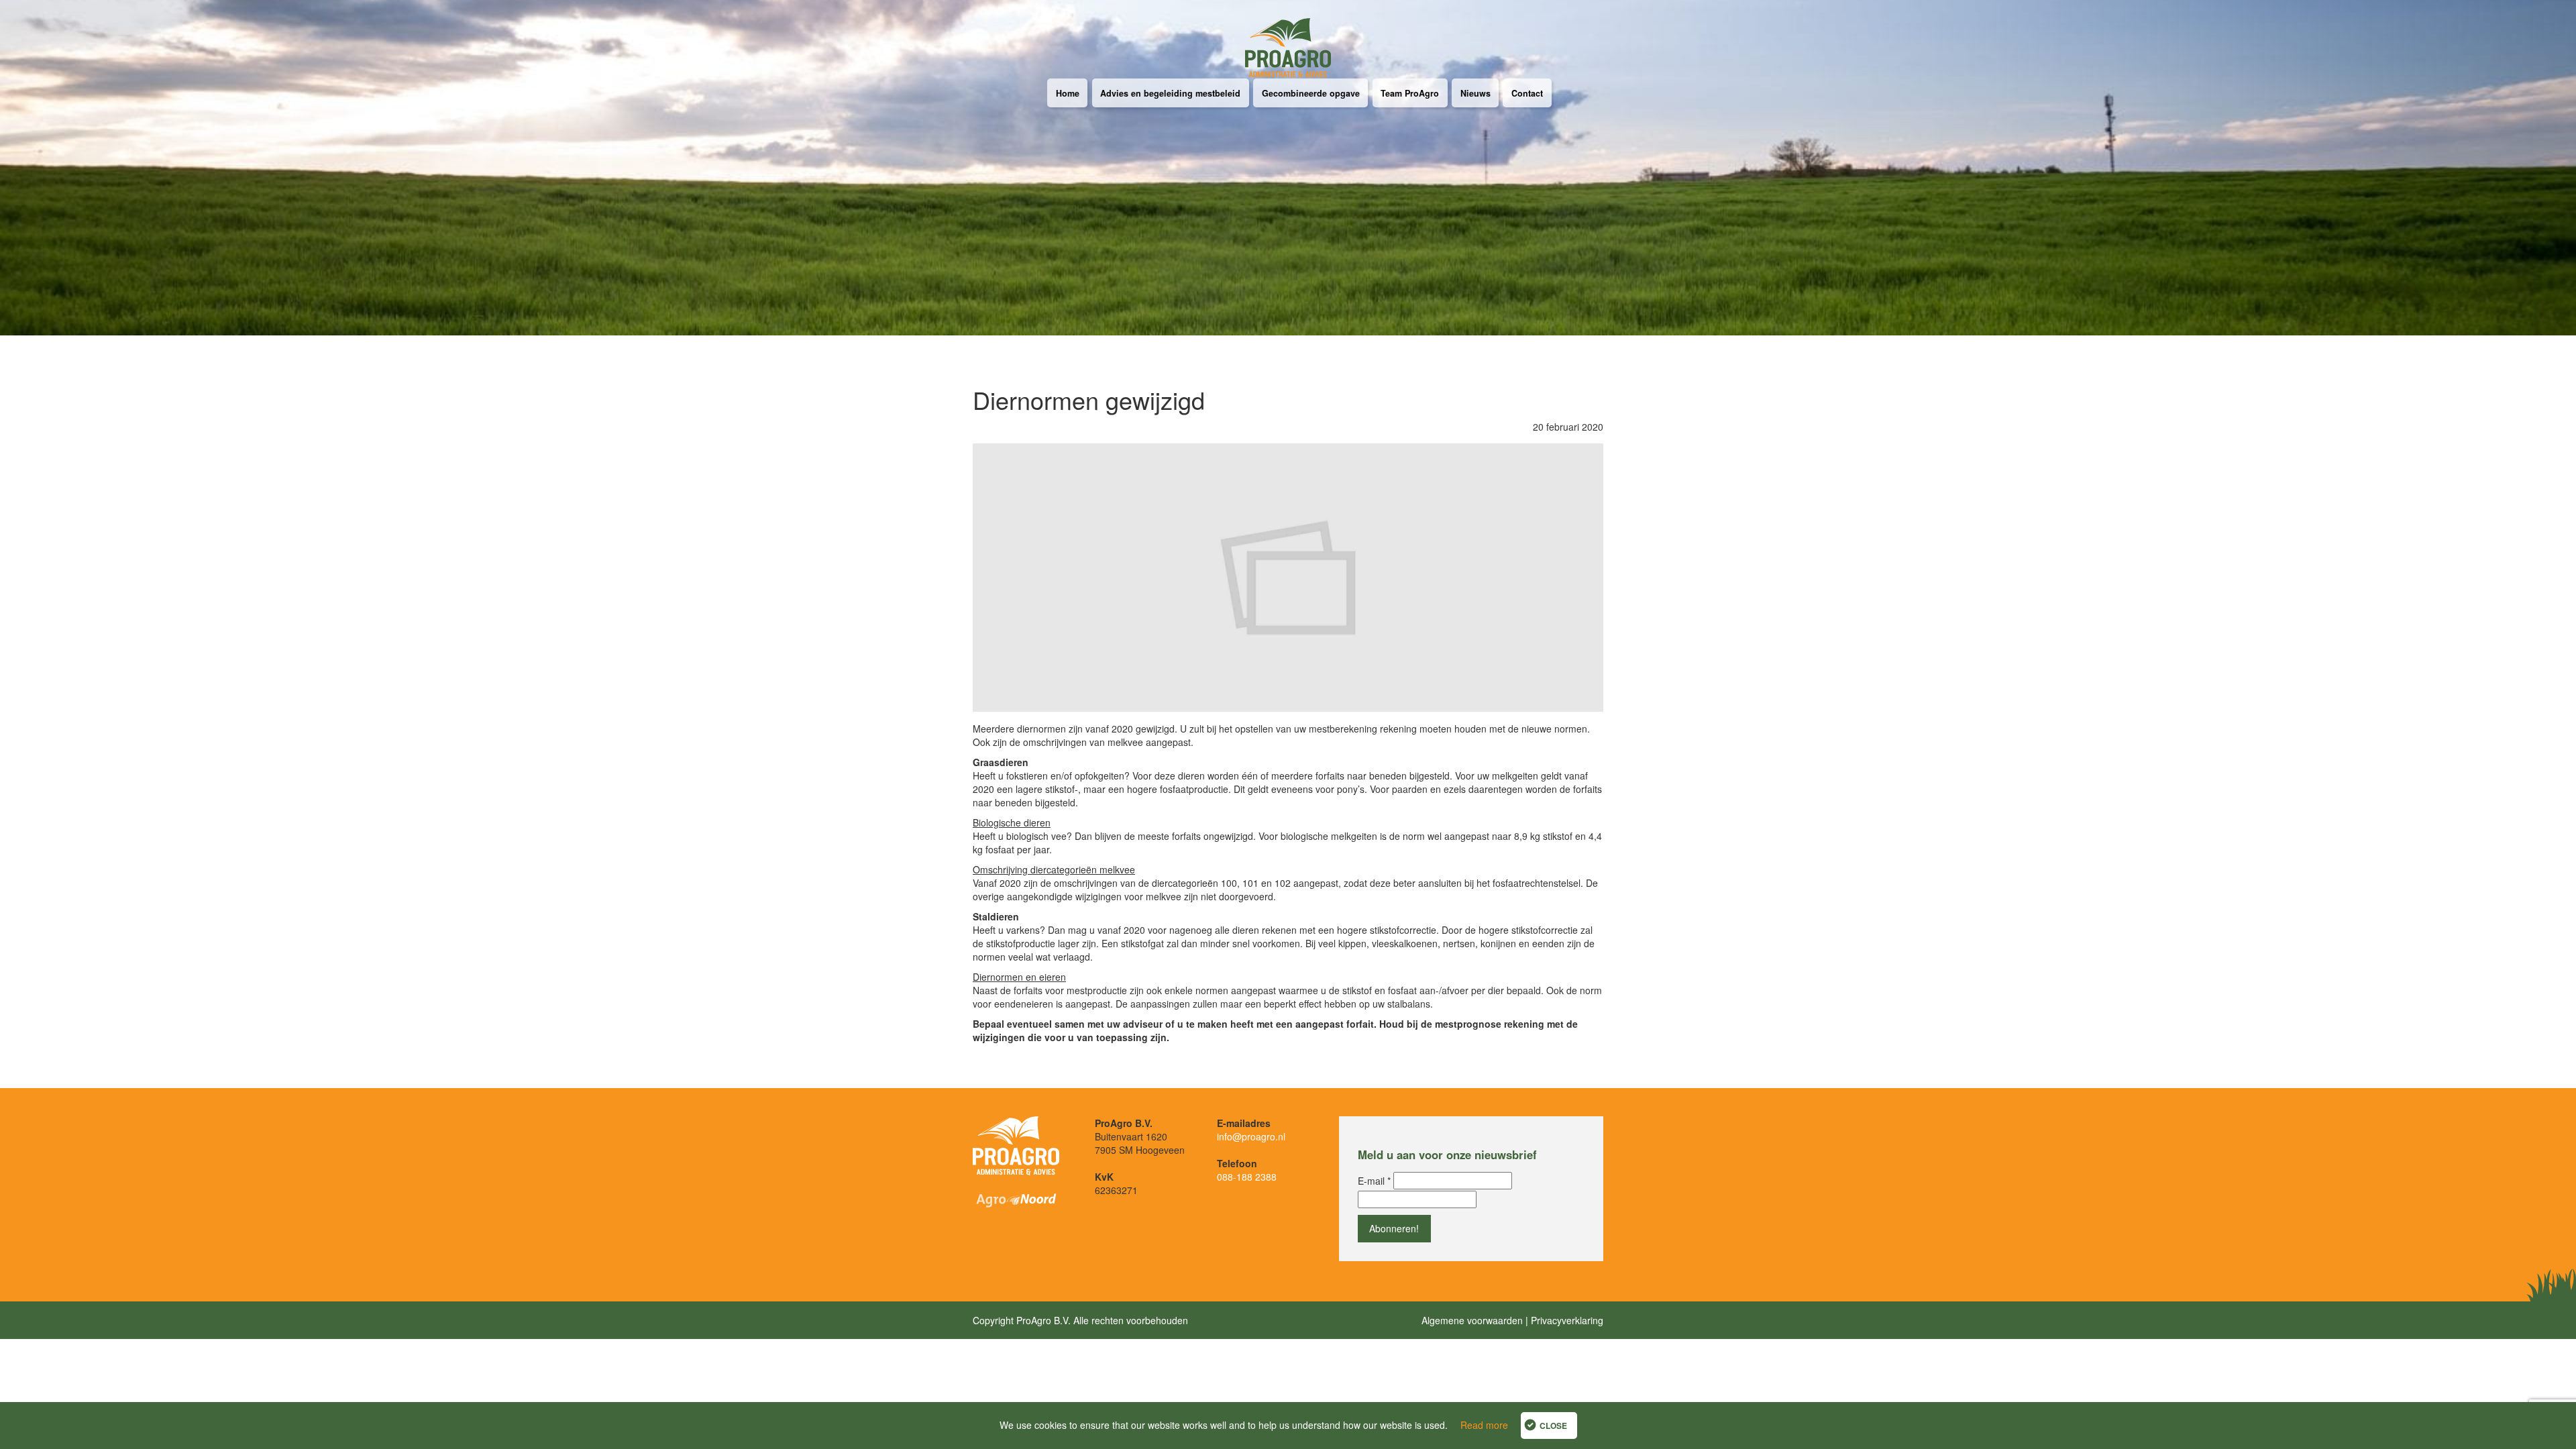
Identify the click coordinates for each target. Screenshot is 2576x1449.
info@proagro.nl (1251, 1136)
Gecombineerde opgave (1311, 93)
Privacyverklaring (1567, 1320)
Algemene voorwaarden (1472, 1320)
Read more (1484, 1425)
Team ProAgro (1410, 93)
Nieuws (1475, 93)
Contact (1527, 93)
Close (1553, 1426)
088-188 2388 (1247, 1177)
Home (1068, 93)
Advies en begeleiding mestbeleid (1170, 93)
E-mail (1374, 1181)
